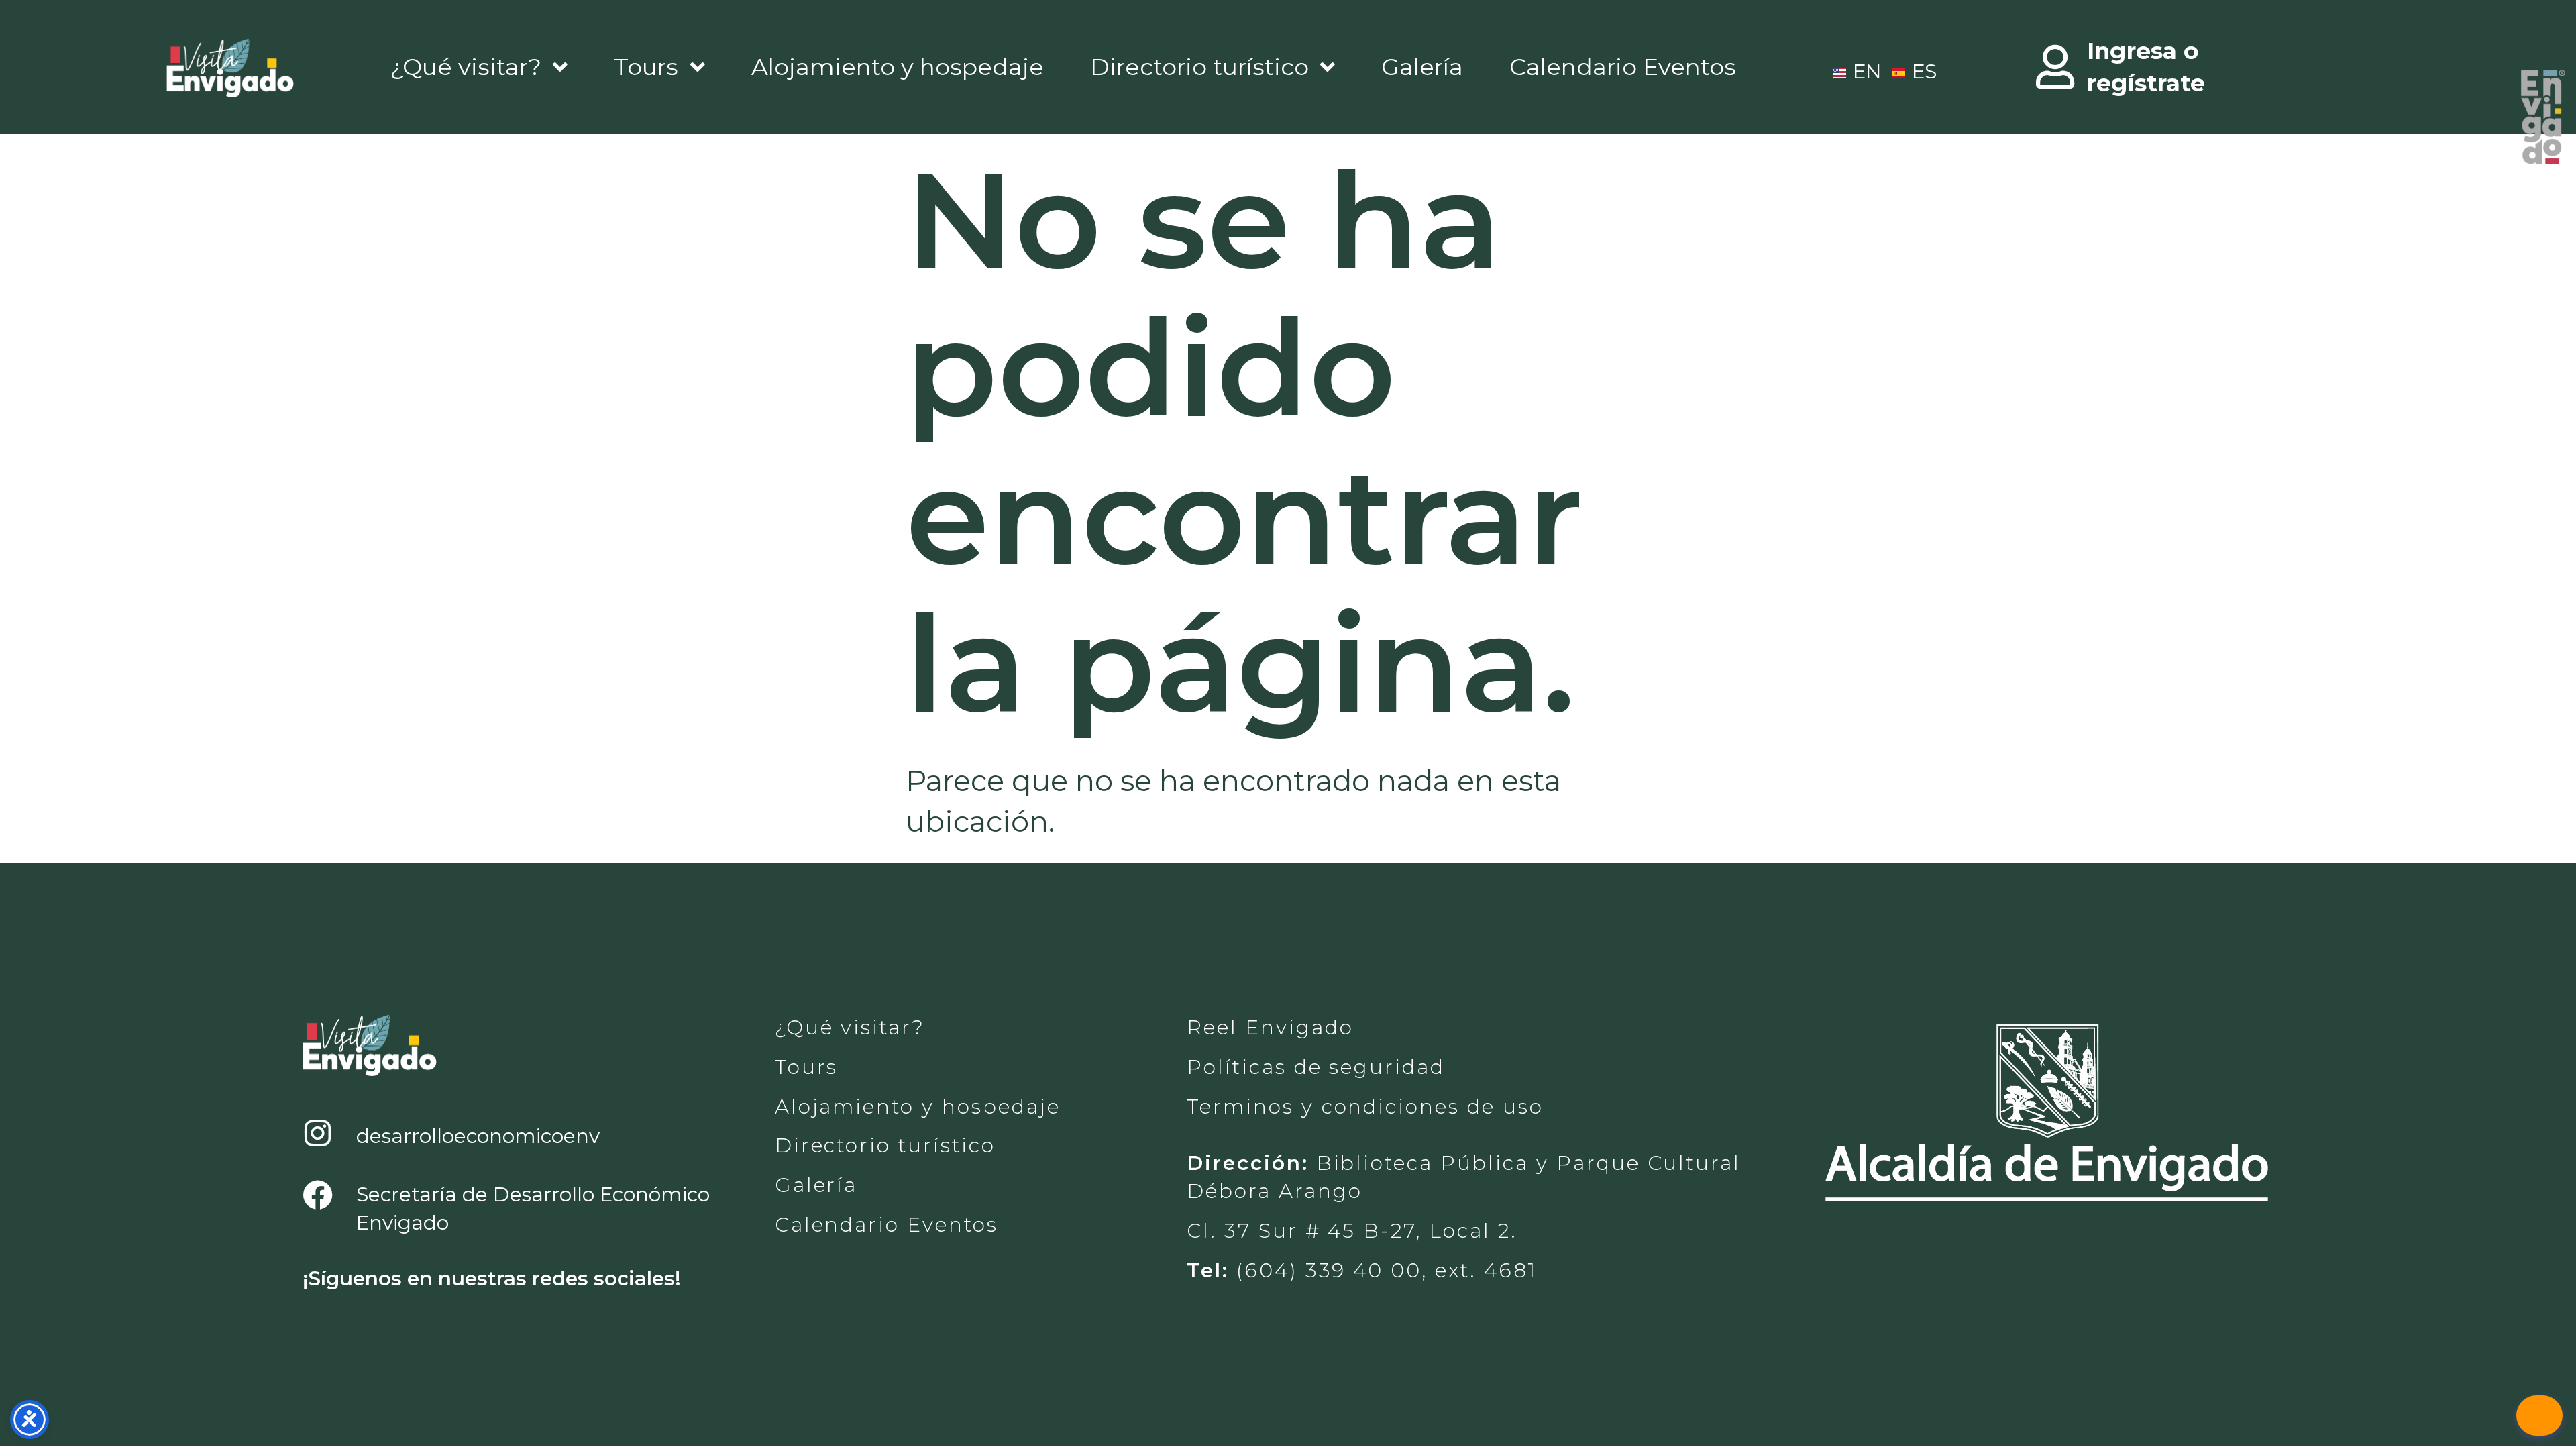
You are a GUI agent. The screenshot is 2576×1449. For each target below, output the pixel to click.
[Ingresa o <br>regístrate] (2055, 67)
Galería (1422, 67)
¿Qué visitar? (466, 67)
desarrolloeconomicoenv (478, 1136)
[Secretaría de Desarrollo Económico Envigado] (318, 1196)
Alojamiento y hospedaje (898, 67)
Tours (646, 67)
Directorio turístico (1199, 67)
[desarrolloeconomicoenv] (318, 1134)
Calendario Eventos (1623, 67)
